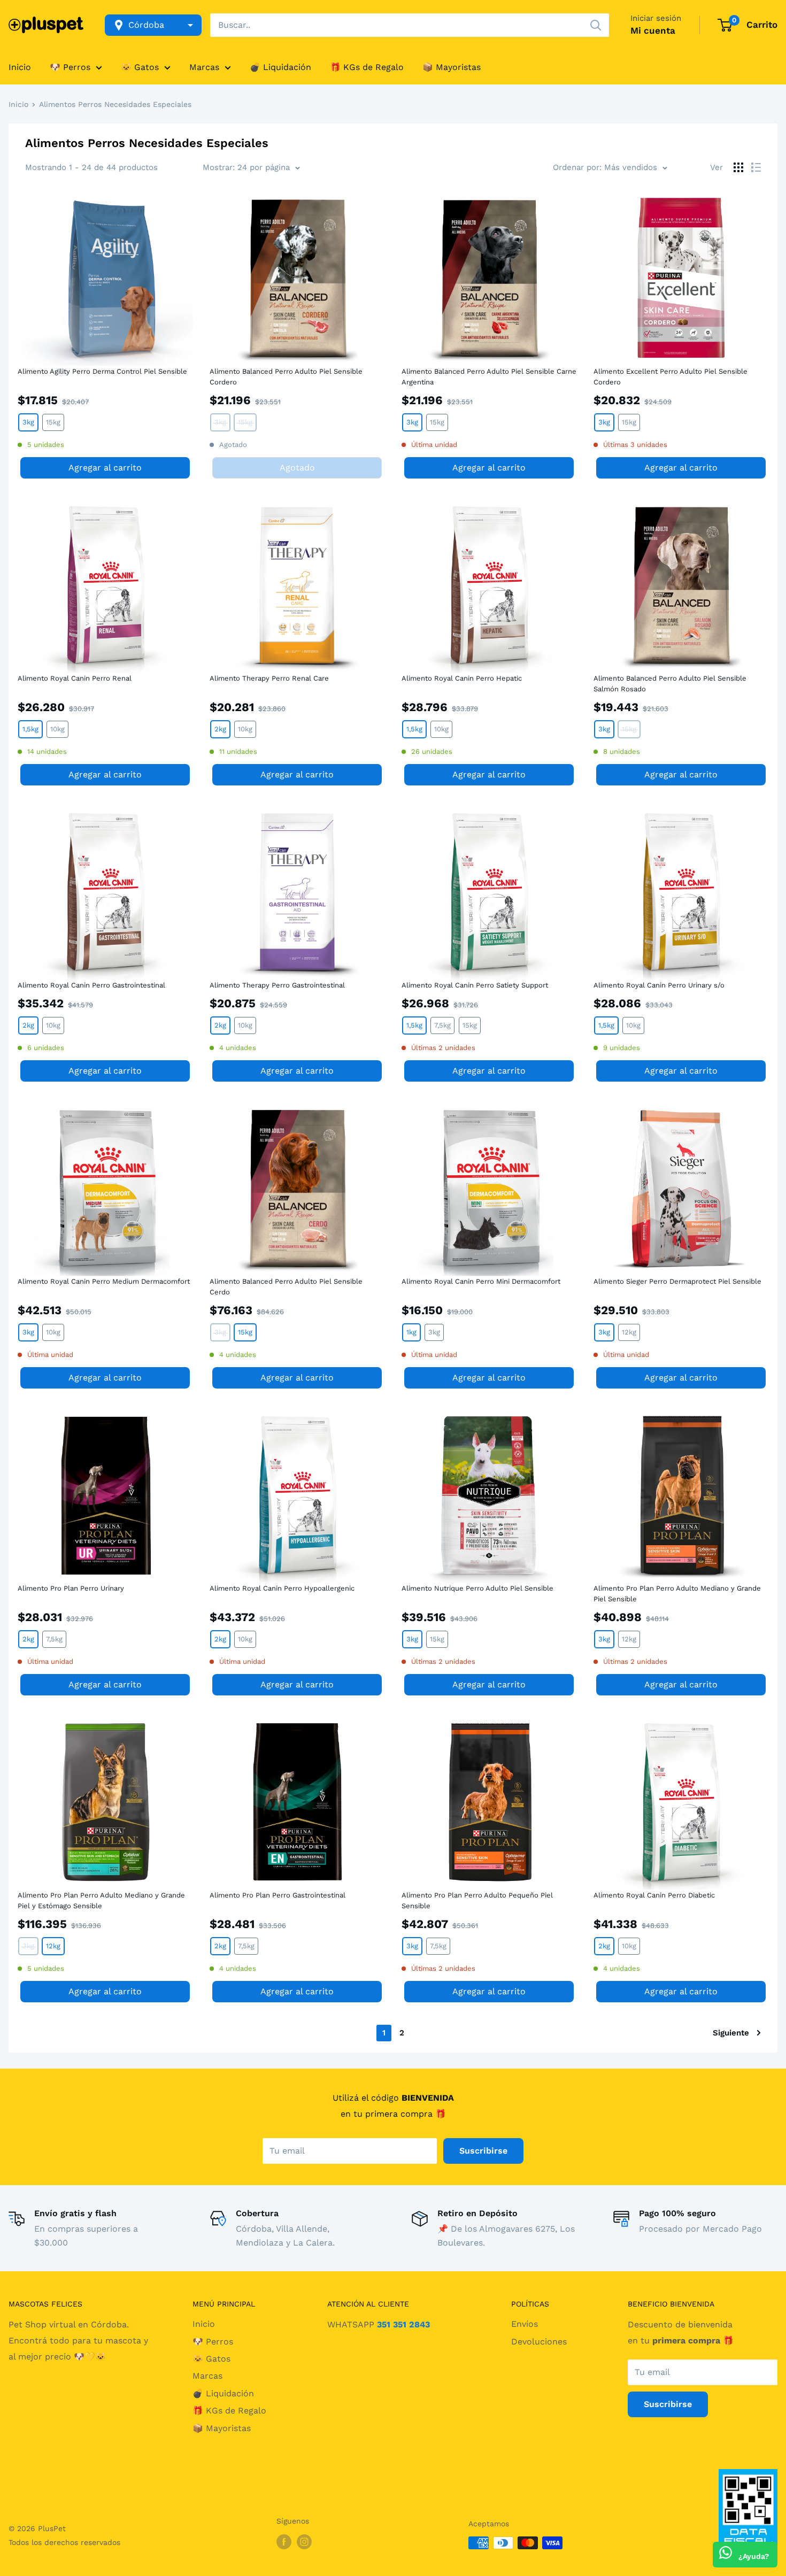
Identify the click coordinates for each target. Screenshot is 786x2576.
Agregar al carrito (105, 468)
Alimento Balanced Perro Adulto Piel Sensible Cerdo (286, 1287)
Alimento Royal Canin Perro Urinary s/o (659, 985)
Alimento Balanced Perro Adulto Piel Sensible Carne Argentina (489, 377)
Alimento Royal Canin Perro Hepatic (462, 678)
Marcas (204, 67)
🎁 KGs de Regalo (367, 67)
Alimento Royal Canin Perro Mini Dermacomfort (481, 1281)
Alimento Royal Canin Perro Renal (75, 678)
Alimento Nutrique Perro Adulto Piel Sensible (477, 1588)
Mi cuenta (653, 30)
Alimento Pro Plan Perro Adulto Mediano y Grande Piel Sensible (677, 1594)
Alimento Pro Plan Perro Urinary (71, 1588)
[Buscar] (596, 25)
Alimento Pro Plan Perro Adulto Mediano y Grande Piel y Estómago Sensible (101, 1900)
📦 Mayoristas (452, 67)
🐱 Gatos (140, 67)
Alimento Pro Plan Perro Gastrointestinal (278, 1895)
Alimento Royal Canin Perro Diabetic (654, 1895)
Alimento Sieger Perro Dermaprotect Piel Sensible (677, 1281)
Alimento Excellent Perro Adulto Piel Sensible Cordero (671, 377)
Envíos (525, 2324)
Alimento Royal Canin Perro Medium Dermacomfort (104, 1281)
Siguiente (731, 2033)
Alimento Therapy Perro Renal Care (269, 678)
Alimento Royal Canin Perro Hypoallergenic (282, 1588)
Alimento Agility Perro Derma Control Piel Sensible (102, 371)
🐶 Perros (70, 67)
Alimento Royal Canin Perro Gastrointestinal (91, 985)
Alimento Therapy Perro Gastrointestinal (277, 985)
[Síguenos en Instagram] (304, 2542)
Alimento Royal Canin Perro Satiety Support (475, 985)
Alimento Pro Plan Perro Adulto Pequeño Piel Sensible (477, 1900)
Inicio (20, 67)
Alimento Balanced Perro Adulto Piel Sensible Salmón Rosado (670, 684)
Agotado (297, 468)
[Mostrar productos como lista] (756, 167)
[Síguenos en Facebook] (284, 2542)
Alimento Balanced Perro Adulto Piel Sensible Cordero (286, 377)
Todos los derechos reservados (64, 2542)
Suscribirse (483, 2151)
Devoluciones (539, 2342)
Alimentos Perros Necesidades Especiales (115, 104)
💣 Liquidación (280, 67)
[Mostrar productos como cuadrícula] (738, 167)
